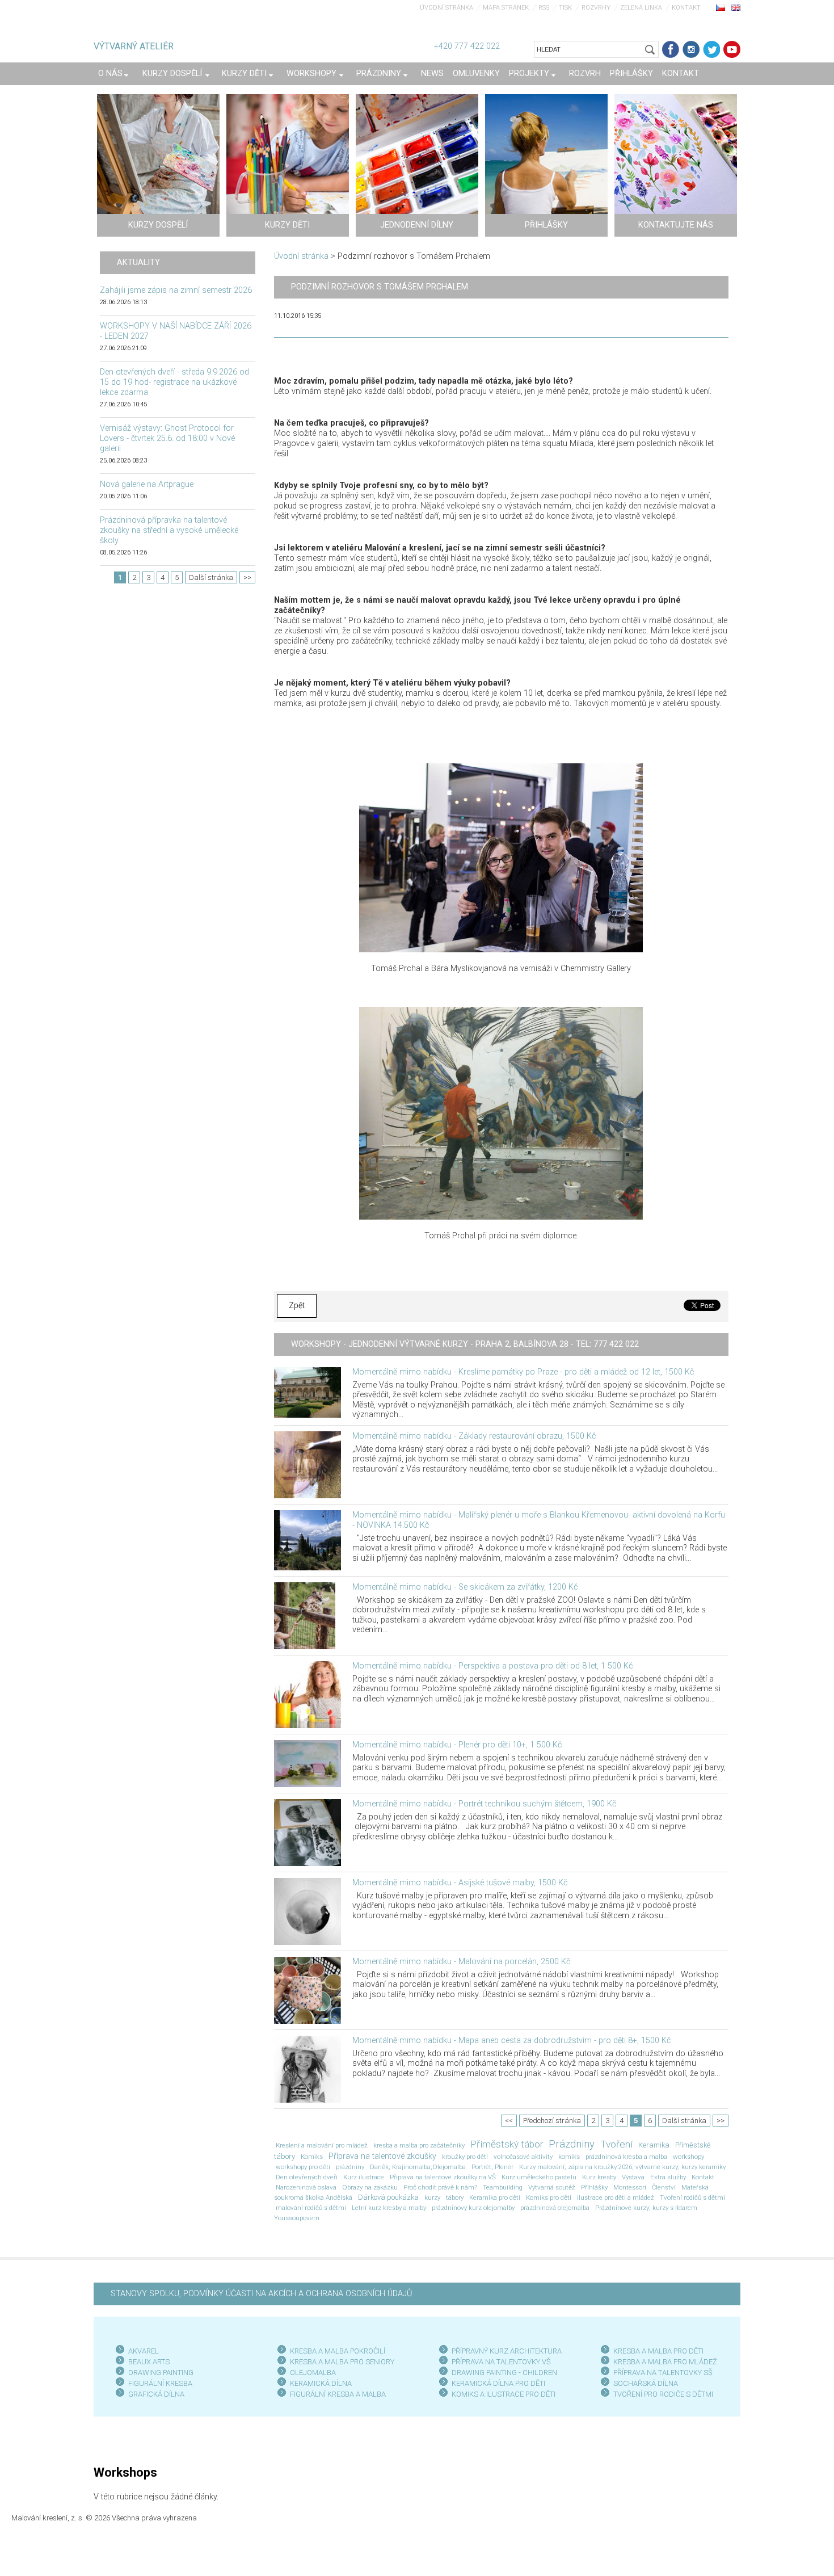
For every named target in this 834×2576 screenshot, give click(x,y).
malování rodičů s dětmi (311, 2208)
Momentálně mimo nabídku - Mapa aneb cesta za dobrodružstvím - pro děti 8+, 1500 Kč (511, 2041)
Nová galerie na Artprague (147, 484)
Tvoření (616, 2144)
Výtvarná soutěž (552, 2187)
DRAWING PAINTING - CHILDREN (504, 2373)
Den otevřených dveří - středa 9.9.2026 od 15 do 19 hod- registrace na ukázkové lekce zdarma (174, 382)
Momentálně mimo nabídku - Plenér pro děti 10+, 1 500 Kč (457, 1745)
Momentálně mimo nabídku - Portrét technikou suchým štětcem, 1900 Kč (484, 1804)
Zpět (297, 1306)
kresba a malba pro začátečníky (419, 2145)
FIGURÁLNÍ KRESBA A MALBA (338, 2394)
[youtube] (732, 49)
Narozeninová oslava (306, 2187)
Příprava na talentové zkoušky (382, 2156)
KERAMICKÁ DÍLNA (321, 2383)
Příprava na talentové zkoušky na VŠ (443, 2177)
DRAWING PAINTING (161, 2373)
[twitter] (711, 49)
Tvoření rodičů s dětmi (692, 2197)
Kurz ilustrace (364, 2177)
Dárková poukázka (388, 2197)
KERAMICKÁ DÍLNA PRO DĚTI (498, 2383)
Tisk (565, 8)
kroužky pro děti (465, 2157)
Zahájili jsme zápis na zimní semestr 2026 (176, 290)
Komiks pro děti (549, 2197)
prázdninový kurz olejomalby (473, 2208)
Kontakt (686, 8)
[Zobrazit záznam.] (308, 1392)
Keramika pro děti (495, 2197)
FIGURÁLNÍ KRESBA (160, 2383)
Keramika (654, 2145)
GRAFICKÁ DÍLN (154, 2394)
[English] (736, 7)
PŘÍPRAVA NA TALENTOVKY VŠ (501, 2362)
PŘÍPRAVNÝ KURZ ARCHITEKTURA (507, 2351)
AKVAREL (144, 2351)
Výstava (633, 2177)
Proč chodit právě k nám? (440, 2187)
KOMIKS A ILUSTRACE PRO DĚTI (504, 2394)
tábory (455, 2197)
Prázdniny (572, 2144)
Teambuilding (503, 2187)
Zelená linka (641, 8)
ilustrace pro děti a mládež (616, 2197)
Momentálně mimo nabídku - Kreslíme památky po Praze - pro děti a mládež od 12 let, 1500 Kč (523, 1372)
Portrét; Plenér (492, 2167)
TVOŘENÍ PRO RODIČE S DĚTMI (663, 2394)
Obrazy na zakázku (370, 2187)
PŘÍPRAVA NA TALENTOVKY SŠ (663, 2373)
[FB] (671, 49)
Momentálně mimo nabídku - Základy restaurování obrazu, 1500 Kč (474, 1436)
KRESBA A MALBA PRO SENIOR (340, 2362)
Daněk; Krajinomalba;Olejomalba (418, 2167)
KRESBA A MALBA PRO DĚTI (658, 2351)
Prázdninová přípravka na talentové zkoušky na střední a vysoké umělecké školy (169, 530)
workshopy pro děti (303, 2167)
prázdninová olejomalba (555, 2208)
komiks (569, 2157)
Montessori (630, 2187)
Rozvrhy (596, 8)
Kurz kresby (599, 2177)
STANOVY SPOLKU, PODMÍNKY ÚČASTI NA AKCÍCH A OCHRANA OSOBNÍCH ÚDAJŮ (261, 2294)
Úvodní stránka (447, 8)
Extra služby (668, 2177)
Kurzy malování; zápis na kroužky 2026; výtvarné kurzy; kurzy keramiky (622, 2167)
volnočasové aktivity (523, 2157)
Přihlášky (594, 2187)
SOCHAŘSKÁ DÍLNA (646, 2383)
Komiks (312, 2157)
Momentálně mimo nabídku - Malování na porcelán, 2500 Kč (461, 1962)
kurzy (432, 2197)
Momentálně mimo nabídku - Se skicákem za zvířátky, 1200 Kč (465, 1587)
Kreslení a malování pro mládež (322, 2145)
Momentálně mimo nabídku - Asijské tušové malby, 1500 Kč (460, 1883)
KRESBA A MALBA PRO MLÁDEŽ (665, 2362)
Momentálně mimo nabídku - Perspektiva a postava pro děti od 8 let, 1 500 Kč (492, 1666)
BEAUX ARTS (149, 2362)
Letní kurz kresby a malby (389, 2208)
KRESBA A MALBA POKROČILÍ (338, 2351)
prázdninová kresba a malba (626, 2157)
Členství (664, 2187)
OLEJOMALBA (313, 2373)
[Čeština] (721, 7)
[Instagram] (691, 49)
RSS (544, 8)
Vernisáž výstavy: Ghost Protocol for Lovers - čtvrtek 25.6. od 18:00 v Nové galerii (167, 438)
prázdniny (350, 2167)
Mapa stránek (506, 8)
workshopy (688, 2157)
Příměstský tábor (507, 2144)
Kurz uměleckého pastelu (539, 2177)
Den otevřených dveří (307, 2177)
